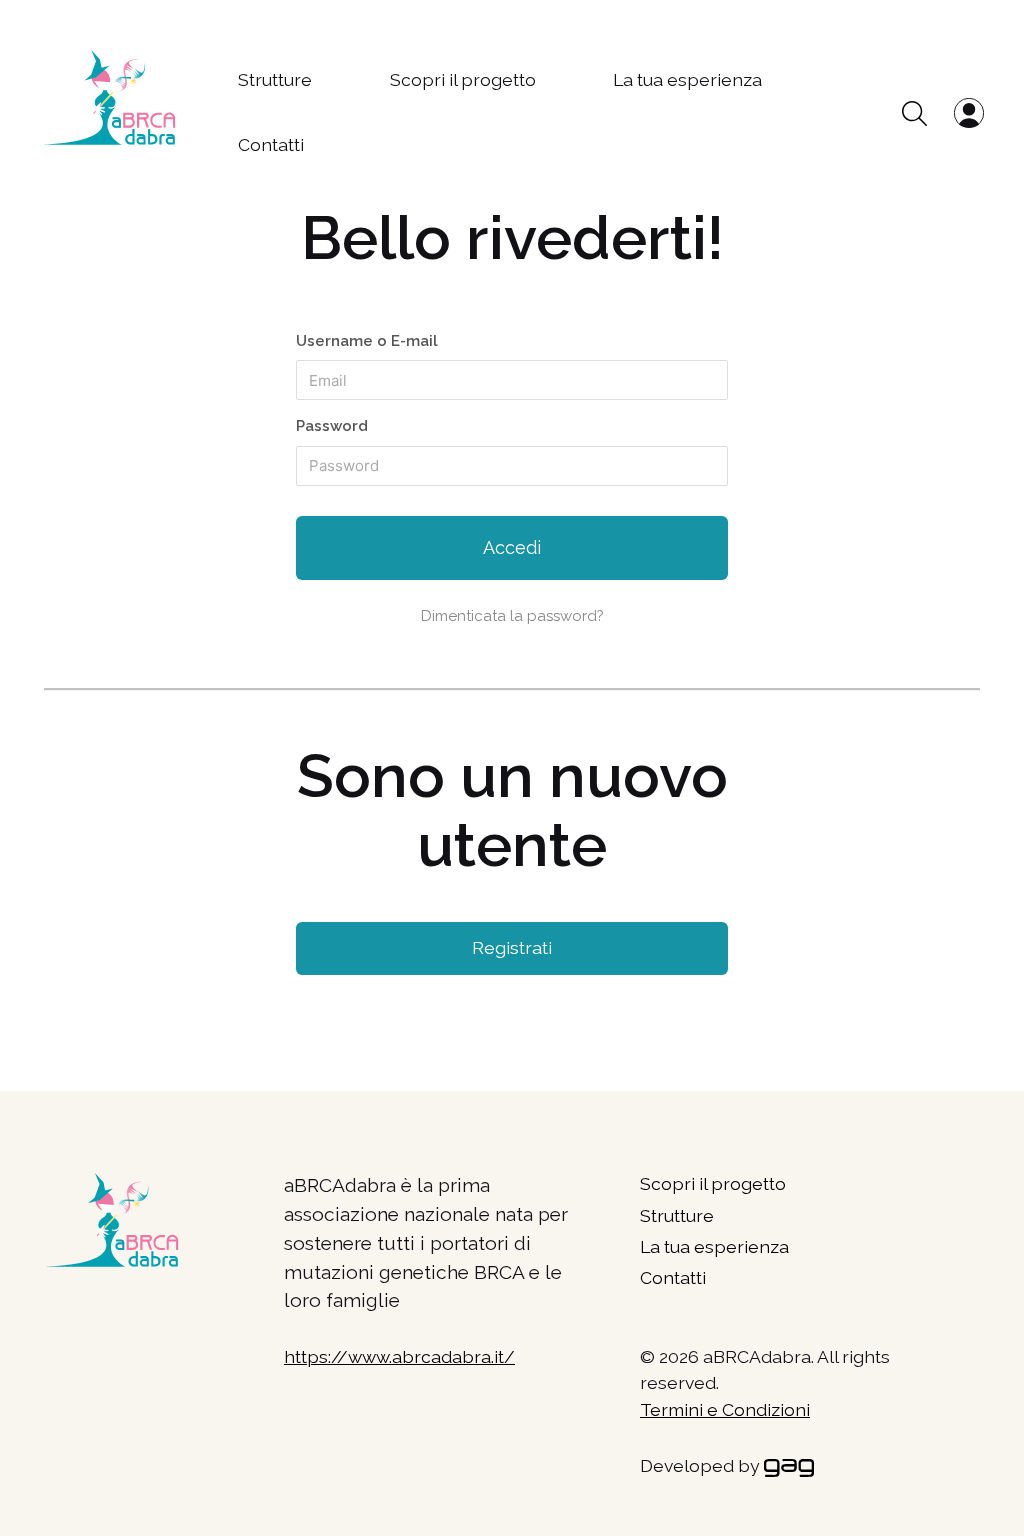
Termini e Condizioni (725, 1409)
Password (332, 426)
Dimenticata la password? (512, 616)
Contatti (271, 144)
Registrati (512, 947)
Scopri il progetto (463, 79)
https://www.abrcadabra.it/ (399, 1356)
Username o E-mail (367, 341)
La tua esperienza (687, 79)
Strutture (275, 79)
